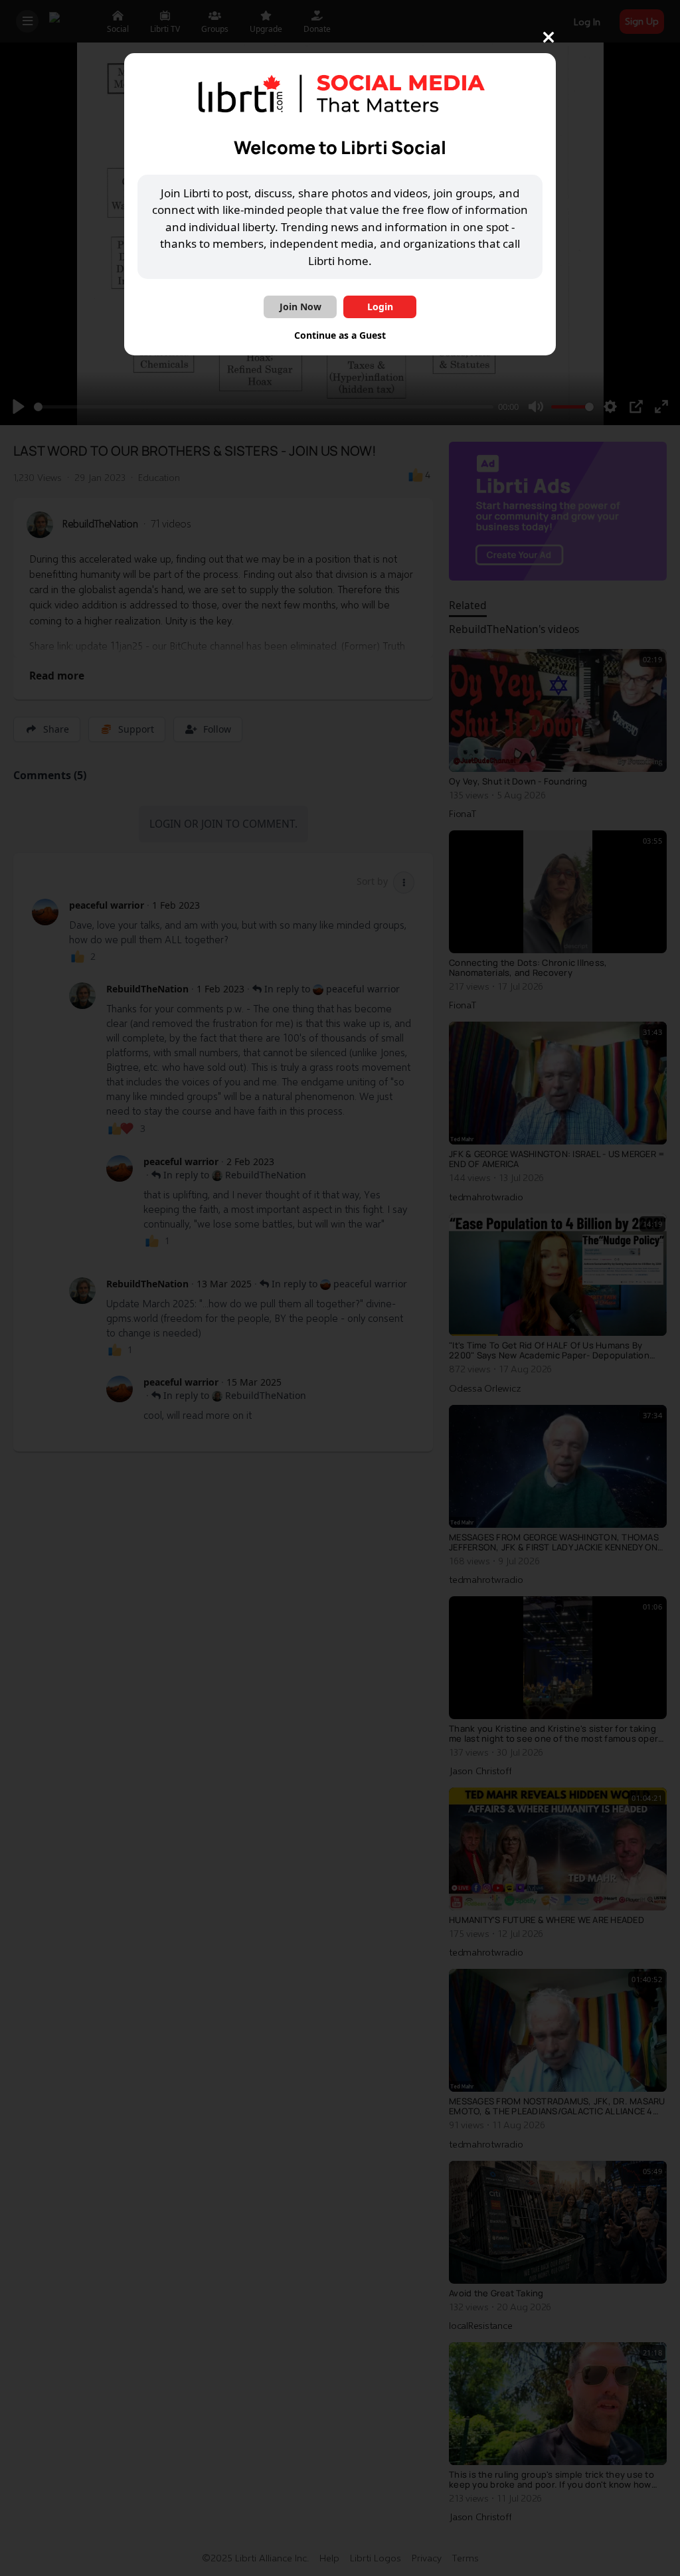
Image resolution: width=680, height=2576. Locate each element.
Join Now (300, 307)
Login (380, 307)
